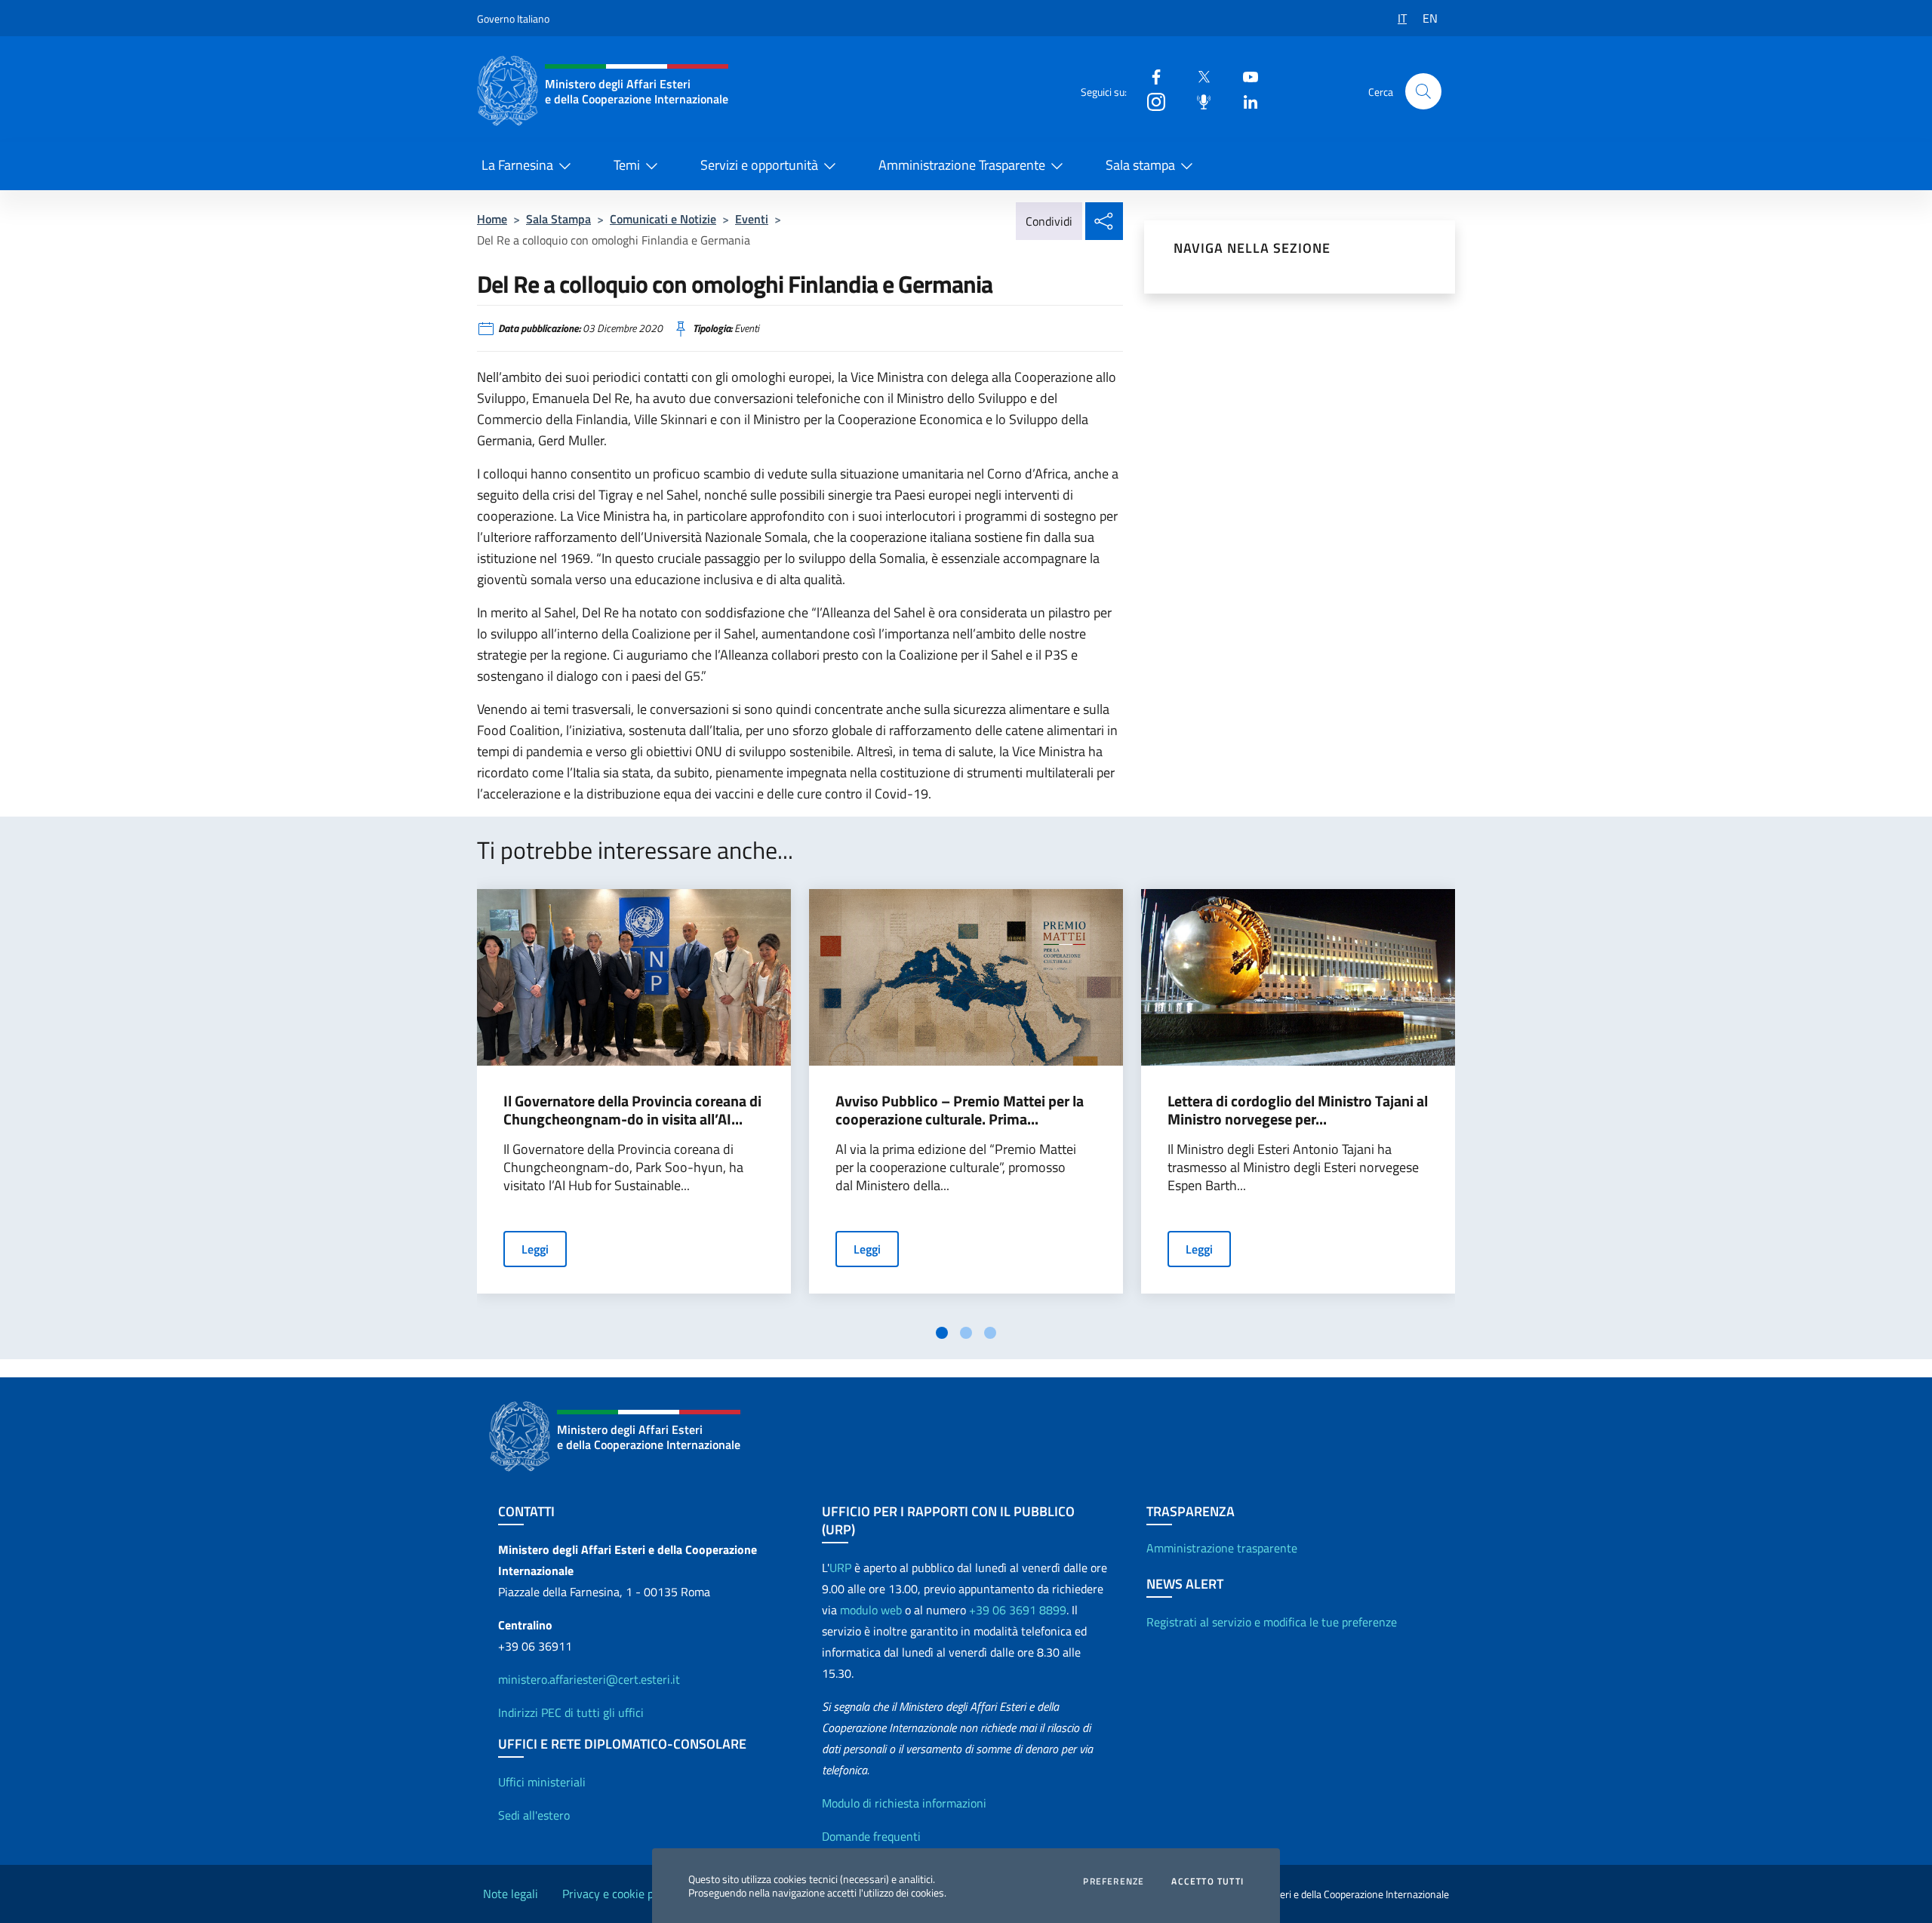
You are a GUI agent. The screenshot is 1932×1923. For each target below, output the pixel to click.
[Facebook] (1150, 76)
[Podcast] (1198, 101)
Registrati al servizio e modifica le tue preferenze (1272, 1622)
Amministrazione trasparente (1222, 1548)
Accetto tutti (1207, 1881)
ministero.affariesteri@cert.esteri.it (589, 1679)
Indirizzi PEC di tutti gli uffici (571, 1712)
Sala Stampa (558, 219)
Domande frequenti (871, 1836)
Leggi (535, 1249)
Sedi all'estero (534, 1815)
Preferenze (1114, 1881)
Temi (627, 165)
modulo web (871, 1610)
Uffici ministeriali (542, 1782)
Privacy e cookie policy (620, 1894)
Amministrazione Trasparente (962, 165)
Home (492, 219)
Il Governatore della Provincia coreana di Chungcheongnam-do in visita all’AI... (632, 1110)
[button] (1423, 91)
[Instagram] (1150, 101)
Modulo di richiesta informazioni (904, 1803)
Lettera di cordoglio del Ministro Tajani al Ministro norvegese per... (1298, 1110)
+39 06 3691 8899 (1018, 1610)
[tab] (942, 1333)
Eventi (752, 219)
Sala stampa (1140, 165)
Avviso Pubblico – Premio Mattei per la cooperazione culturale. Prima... (960, 1110)
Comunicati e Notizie (663, 219)
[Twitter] (1198, 76)
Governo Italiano (513, 18)
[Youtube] (1244, 76)
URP (840, 1568)
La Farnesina (517, 165)
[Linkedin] (1244, 101)
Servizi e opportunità (759, 165)
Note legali (511, 1894)
